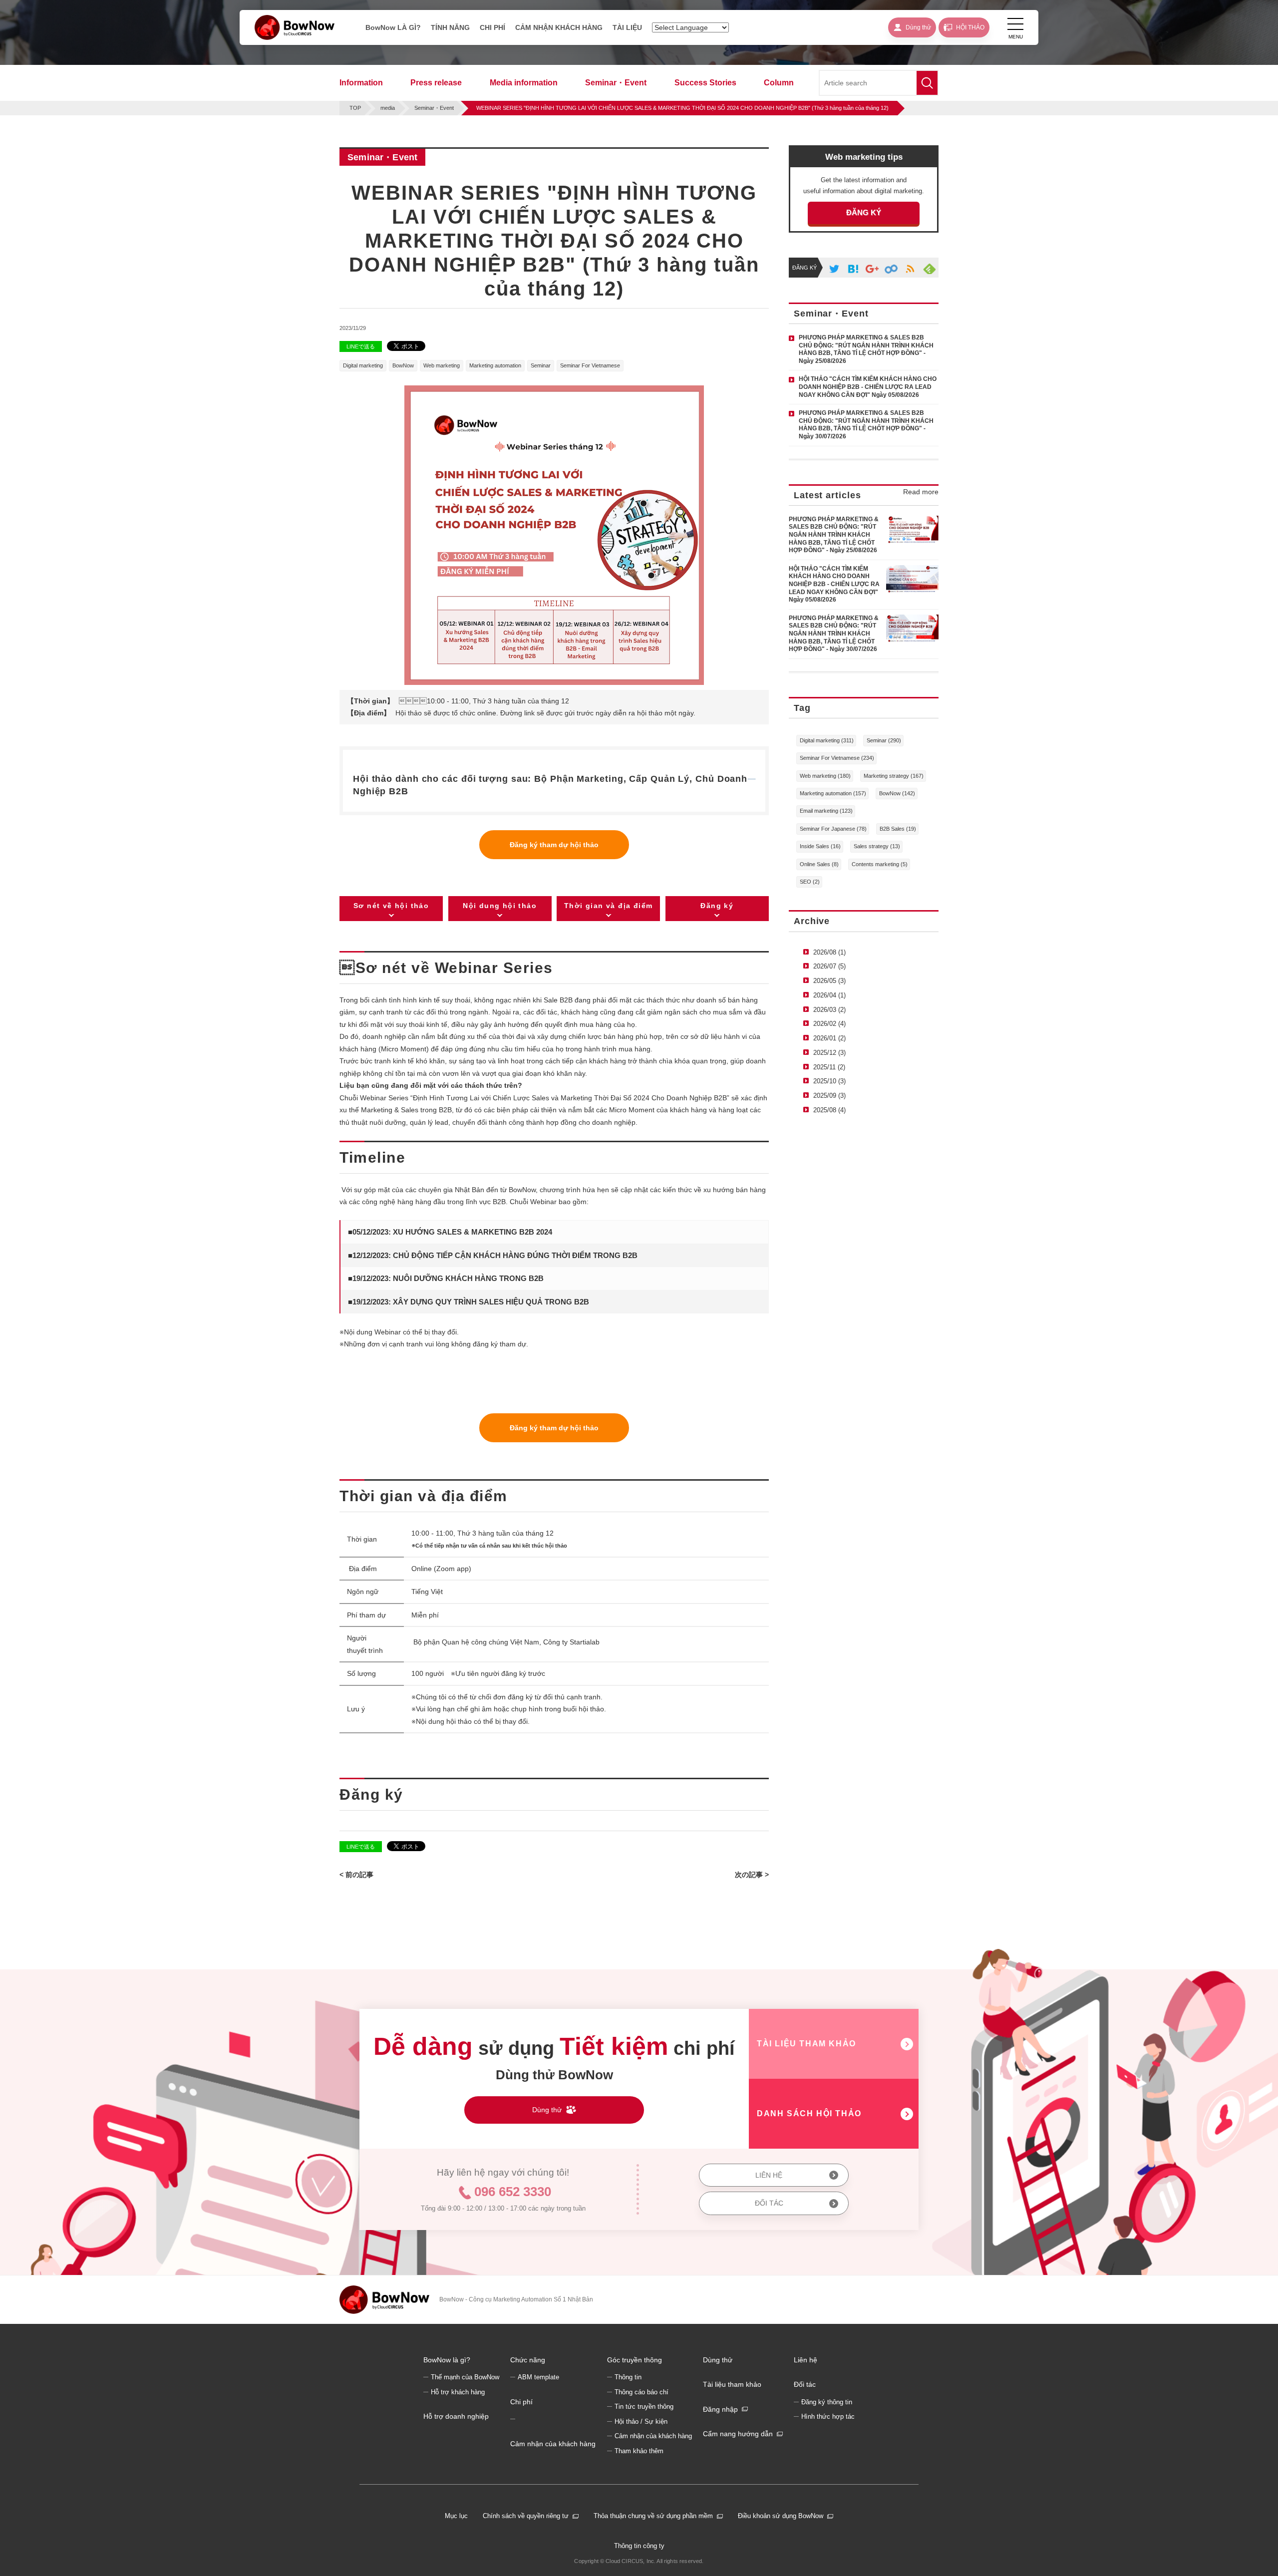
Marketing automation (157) (833, 793)
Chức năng (528, 2360)
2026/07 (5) (829, 966)
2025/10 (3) (829, 1081)
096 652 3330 (513, 2192)
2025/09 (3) (829, 1096)
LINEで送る (361, 346)
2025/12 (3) (829, 1053)
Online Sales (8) (819, 864)
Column (779, 83)
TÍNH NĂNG (450, 27)
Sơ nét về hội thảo (391, 906)
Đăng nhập (720, 2409)
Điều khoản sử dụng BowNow (781, 2516)
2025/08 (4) (829, 1110)
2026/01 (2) (829, 1038)
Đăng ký (717, 906)
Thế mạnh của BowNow (465, 2377)
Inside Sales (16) (820, 846)
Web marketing (442, 365)
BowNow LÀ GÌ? (393, 27)
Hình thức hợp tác (828, 2417)
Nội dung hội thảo (500, 906)
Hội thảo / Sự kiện (641, 2422)
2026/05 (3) (829, 981)
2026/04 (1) (829, 995)
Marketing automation (495, 365)
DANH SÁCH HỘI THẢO (809, 2113)
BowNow (403, 365)
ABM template (538, 2377)
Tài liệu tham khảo (732, 2384)
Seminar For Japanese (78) (833, 829)
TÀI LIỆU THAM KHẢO (806, 2044)
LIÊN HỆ (769, 2175)
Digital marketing (363, 365)
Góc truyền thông (635, 2360)
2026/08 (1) (829, 952)
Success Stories (705, 83)
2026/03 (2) (829, 1010)
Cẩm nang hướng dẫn (738, 2434)
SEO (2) (810, 882)
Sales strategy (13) (877, 846)
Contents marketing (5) (880, 864)
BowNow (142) (897, 793)
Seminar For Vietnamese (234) (837, 758)
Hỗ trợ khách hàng (458, 2392)
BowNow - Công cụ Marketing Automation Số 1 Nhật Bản (516, 2299)
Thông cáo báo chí (641, 2392)
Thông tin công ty (639, 2546)
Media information (524, 83)
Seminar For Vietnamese (590, 365)
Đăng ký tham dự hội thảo (554, 845)
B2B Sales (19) (898, 829)
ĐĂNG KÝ (864, 212)
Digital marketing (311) (827, 740)
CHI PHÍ (492, 27)
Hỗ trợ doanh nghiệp (456, 2416)
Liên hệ (805, 2360)
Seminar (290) (884, 740)
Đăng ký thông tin (827, 2402)
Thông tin (628, 2377)
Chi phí (521, 2402)
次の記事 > (752, 1875)
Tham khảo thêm (639, 2451)
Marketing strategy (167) (894, 776)
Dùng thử (718, 2360)
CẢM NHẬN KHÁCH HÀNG (559, 27)
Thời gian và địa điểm (608, 906)
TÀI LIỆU (627, 27)
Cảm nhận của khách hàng (553, 2444)
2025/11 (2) (829, 1067)
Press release (436, 83)
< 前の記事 (356, 1875)
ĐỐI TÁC (769, 2203)
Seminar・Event (616, 83)
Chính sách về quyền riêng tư (526, 2516)
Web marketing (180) (825, 776)
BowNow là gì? (447, 2360)
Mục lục (456, 2516)
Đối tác (805, 2384)
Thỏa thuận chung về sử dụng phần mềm (653, 2516)
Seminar (541, 365)
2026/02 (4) (829, 1024)
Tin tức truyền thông (644, 2407)
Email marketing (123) (826, 811)
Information (361, 83)
